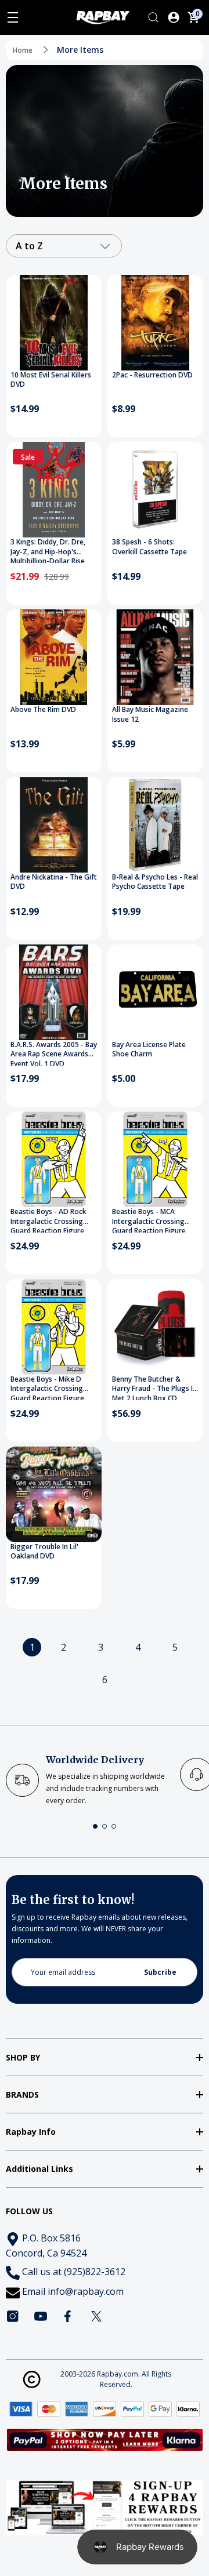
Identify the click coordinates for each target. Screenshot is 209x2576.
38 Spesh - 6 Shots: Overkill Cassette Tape (149, 547)
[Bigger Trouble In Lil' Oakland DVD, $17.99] (54, 1494)
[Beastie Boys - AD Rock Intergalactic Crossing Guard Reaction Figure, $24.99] (54, 1159)
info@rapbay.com (86, 2291)
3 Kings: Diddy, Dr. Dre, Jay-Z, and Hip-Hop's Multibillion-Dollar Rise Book (48, 550)
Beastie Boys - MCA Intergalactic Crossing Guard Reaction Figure (149, 1220)
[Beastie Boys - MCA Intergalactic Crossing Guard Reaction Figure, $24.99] (155, 1159)
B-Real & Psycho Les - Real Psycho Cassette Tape (155, 882)
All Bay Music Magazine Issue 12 (150, 715)
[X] (96, 2316)
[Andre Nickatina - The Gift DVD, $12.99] (54, 825)
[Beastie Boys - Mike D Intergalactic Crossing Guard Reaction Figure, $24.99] (54, 1327)
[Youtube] (41, 2316)
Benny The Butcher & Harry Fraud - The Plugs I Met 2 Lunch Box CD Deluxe (152, 1387)
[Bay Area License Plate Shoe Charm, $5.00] (155, 992)
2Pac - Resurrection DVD (152, 375)
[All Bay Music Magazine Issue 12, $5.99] (155, 657)
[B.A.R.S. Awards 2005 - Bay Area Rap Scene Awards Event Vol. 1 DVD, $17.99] (54, 992)
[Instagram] (13, 2316)
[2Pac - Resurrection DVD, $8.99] (155, 323)
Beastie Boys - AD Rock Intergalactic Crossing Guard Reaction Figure (48, 1220)
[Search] (153, 17)
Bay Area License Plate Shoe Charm (149, 1050)
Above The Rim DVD (43, 710)
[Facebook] (69, 2316)
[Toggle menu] (13, 17)
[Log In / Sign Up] (174, 17)
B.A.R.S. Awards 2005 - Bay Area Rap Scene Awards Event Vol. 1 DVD (54, 1053)
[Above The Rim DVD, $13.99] (54, 657)
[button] (95, 1826)
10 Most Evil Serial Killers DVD (51, 380)
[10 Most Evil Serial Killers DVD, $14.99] (54, 323)
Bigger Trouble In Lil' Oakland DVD (44, 1552)
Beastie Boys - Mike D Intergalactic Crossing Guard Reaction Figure (47, 1387)
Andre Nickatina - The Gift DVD (54, 882)
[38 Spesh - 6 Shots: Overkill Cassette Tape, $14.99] (155, 490)
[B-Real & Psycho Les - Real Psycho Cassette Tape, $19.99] (155, 825)
